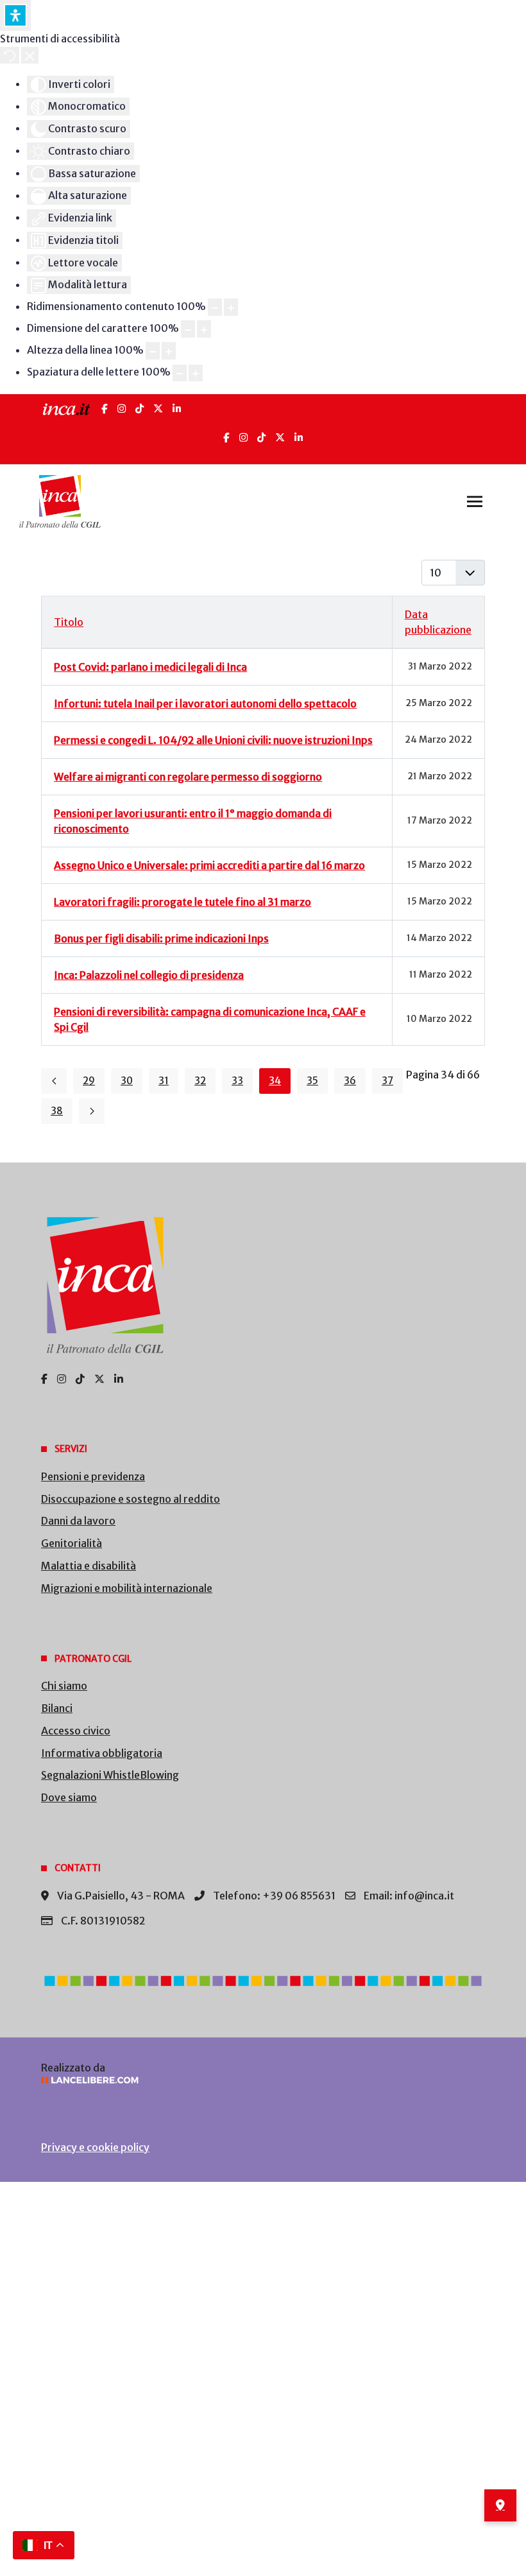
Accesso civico (76, 1731)
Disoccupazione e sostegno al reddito (131, 1499)
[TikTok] (140, 409)
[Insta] (243, 437)
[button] (475, 501)
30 (127, 1081)
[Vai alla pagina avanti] (92, 1111)
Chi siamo (64, 1686)
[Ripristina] (10, 55)
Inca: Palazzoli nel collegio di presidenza (149, 975)
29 (89, 1081)
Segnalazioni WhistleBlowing (110, 1775)
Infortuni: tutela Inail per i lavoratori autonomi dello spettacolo (205, 704)
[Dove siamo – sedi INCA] (500, 2505)
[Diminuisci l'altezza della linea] (153, 351)
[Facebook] (105, 409)
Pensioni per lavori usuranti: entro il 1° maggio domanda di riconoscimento (193, 821)
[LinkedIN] (177, 409)
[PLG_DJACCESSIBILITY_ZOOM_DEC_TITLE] (215, 307)
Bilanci (57, 1708)
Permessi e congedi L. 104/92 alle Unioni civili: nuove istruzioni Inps (213, 740)
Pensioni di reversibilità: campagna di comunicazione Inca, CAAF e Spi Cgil (210, 1019)
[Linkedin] (299, 437)
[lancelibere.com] (263, 2080)
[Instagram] (122, 409)
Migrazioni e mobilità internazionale (127, 1588)
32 (200, 1081)
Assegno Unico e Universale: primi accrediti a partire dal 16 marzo (209, 865)
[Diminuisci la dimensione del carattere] (188, 329)
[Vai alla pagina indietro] (54, 1081)
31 (164, 1081)
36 (350, 1081)
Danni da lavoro (78, 1521)
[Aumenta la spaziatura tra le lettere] (196, 373)
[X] (158, 409)
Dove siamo (69, 1797)
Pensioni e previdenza (93, 1476)
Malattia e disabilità (89, 1566)
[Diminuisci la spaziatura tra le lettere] (180, 373)
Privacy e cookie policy (95, 2147)
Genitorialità (72, 1543)
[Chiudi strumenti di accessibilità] (30, 55)
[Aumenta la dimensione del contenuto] (231, 307)
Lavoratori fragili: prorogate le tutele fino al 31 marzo (182, 902)
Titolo (69, 622)
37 (387, 1081)
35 (312, 1081)
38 (57, 1111)
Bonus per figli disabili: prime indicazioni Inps (161, 938)
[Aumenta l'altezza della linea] (169, 351)
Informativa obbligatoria (102, 1753)
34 (275, 1081)
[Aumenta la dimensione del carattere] (204, 329)
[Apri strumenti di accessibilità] (15, 15)
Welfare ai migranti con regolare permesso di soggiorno (188, 777)
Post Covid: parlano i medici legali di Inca (150, 667)
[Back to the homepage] (60, 501)
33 (237, 1081)
